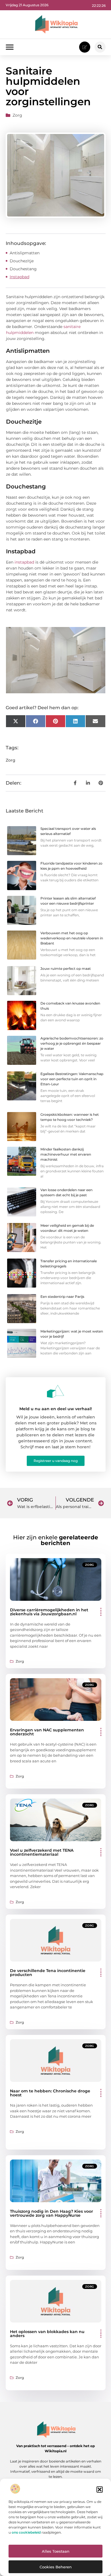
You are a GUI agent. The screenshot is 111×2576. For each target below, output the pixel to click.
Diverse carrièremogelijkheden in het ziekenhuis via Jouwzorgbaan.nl (49, 1612)
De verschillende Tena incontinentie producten (48, 1973)
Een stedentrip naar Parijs (62, 1297)
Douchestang (24, 269)
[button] (100, 2490)
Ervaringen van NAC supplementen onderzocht (47, 1732)
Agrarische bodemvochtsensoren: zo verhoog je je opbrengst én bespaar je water (72, 1043)
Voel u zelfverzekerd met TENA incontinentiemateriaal (42, 1852)
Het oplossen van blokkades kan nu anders (47, 2334)
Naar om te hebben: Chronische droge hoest (50, 2093)
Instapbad (19, 277)
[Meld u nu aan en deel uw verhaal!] (55, 1391)
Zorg (17, 115)
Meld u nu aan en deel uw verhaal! (56, 1409)
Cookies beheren (56, 2567)
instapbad (24, 562)
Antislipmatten (25, 253)
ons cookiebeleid (26, 2532)
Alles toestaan (56, 2551)
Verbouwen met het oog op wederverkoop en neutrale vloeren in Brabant (72, 938)
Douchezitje (22, 261)
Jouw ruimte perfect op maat (66, 969)
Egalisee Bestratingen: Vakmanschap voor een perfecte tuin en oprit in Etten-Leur (72, 1079)
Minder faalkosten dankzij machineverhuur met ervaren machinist (66, 1154)
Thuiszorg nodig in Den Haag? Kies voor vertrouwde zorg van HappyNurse (52, 2213)
